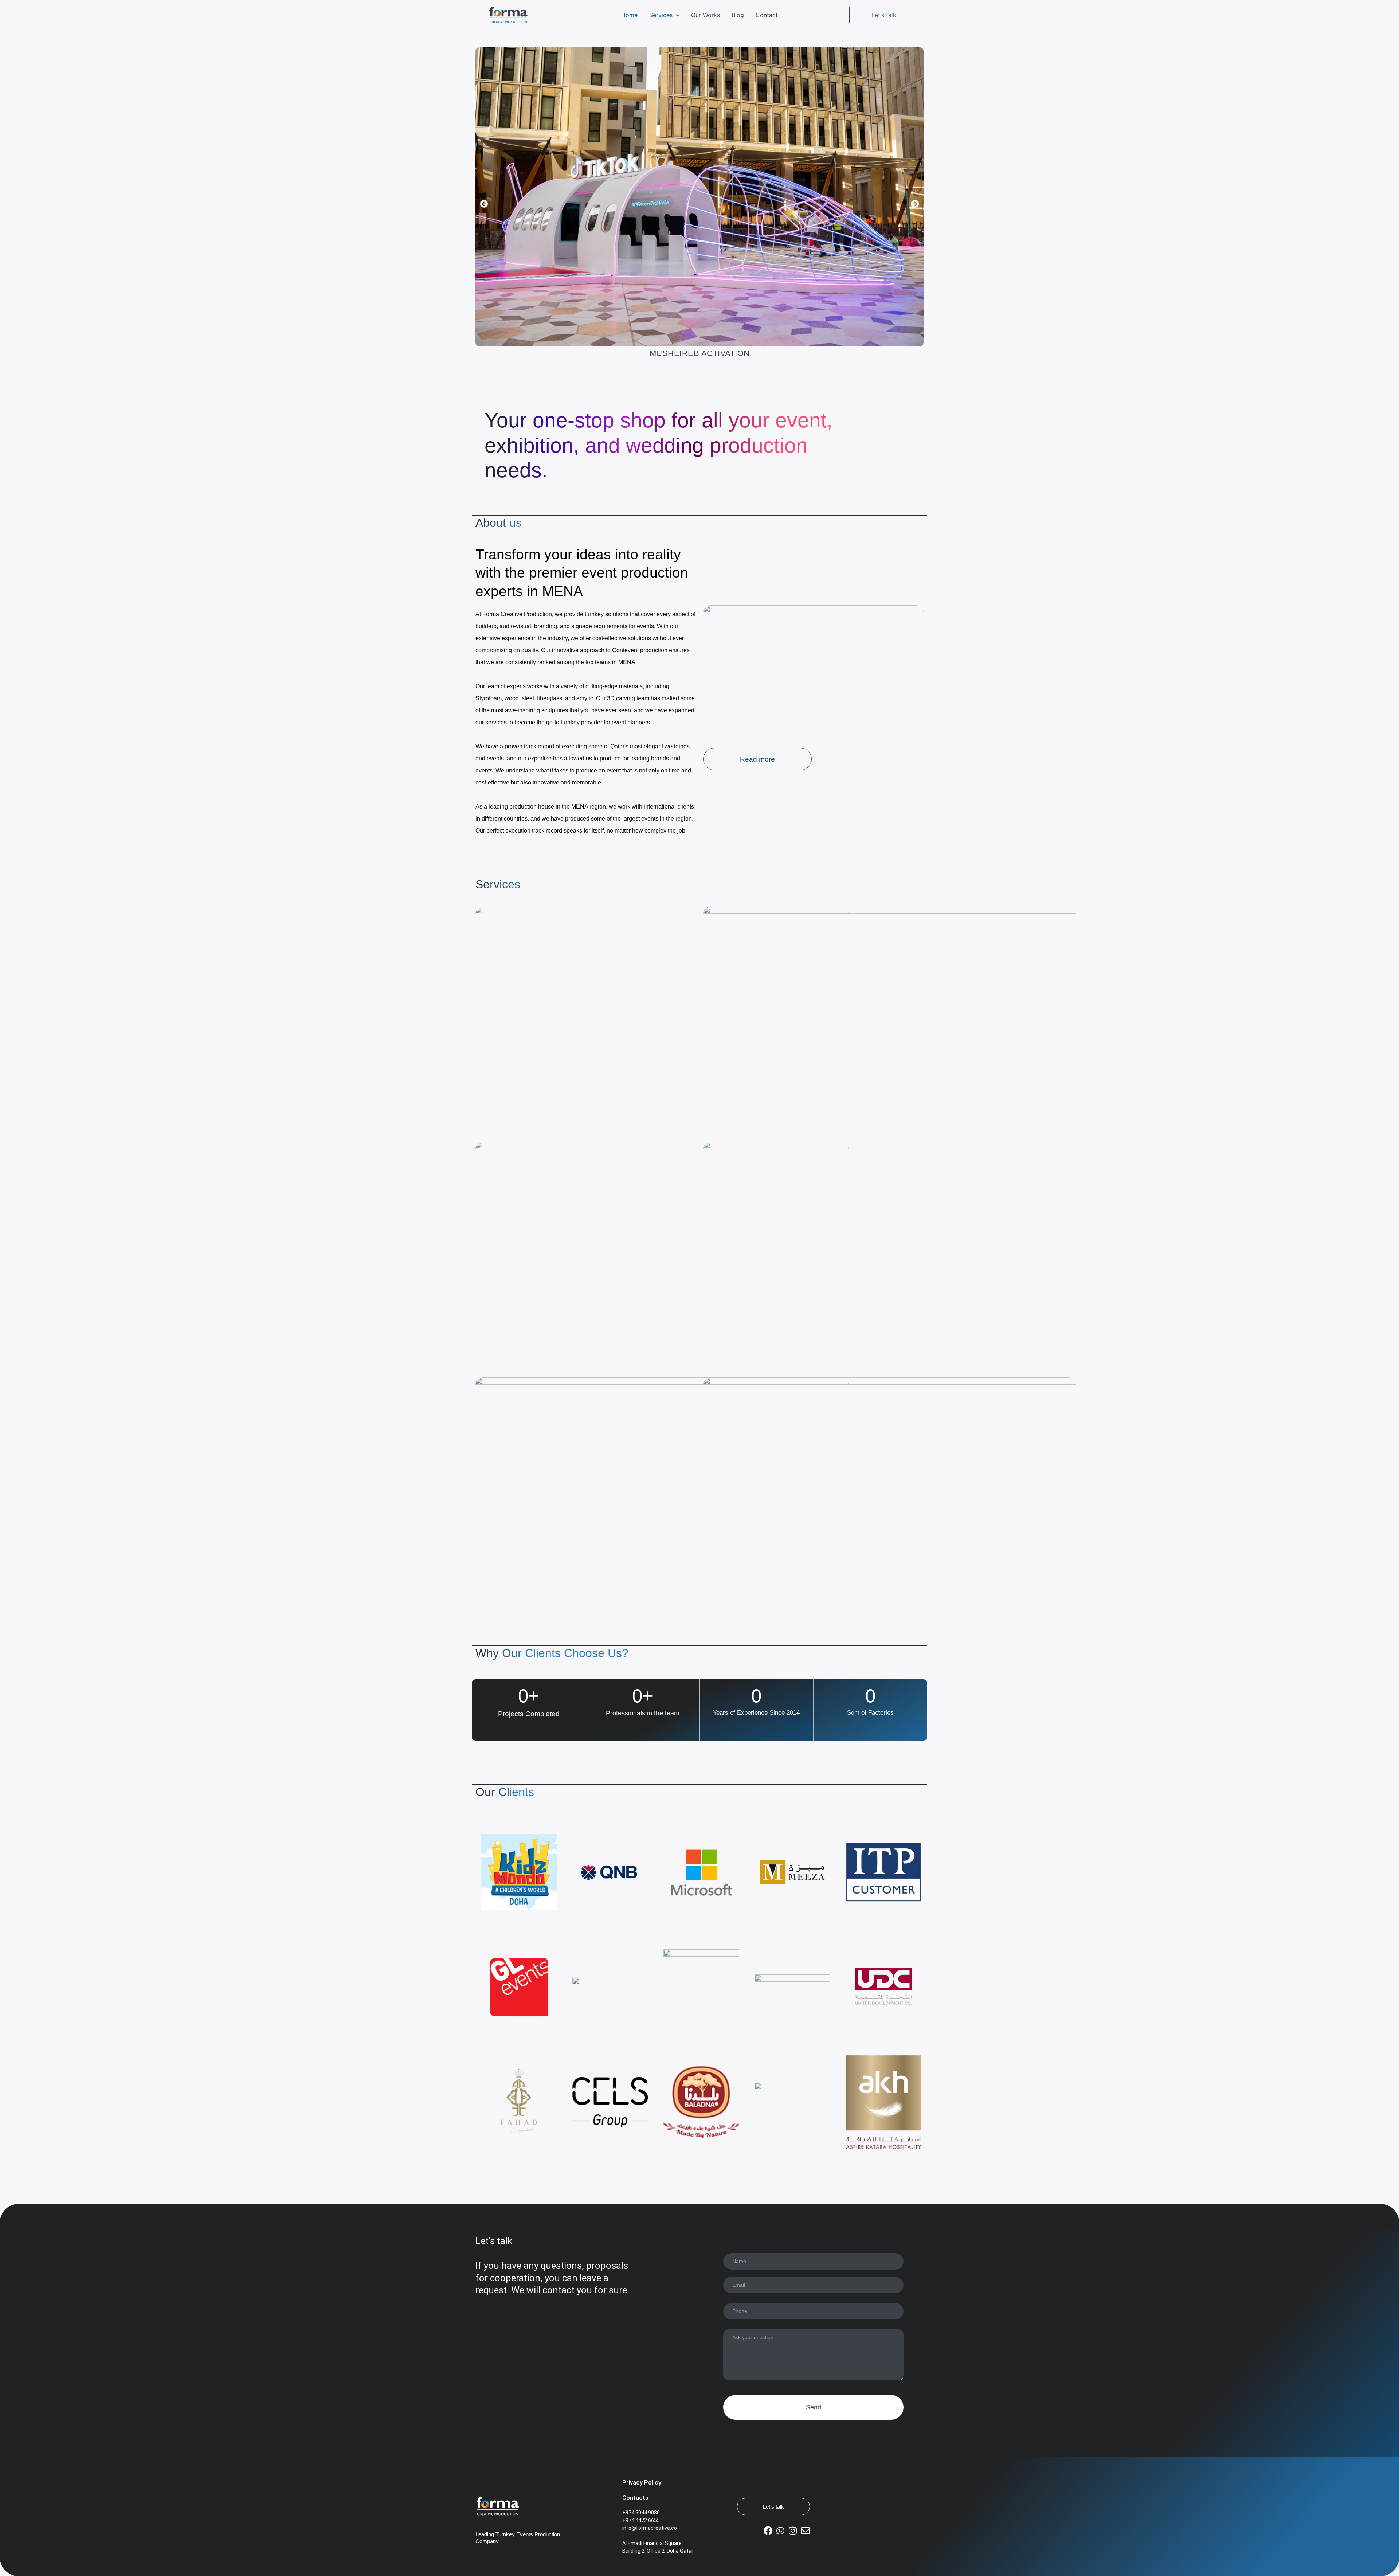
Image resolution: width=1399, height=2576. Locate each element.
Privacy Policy (642, 2482)
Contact (767, 15)
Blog (738, 15)
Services (661, 15)
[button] (676, 15)
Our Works (706, 15)
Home (629, 15)
